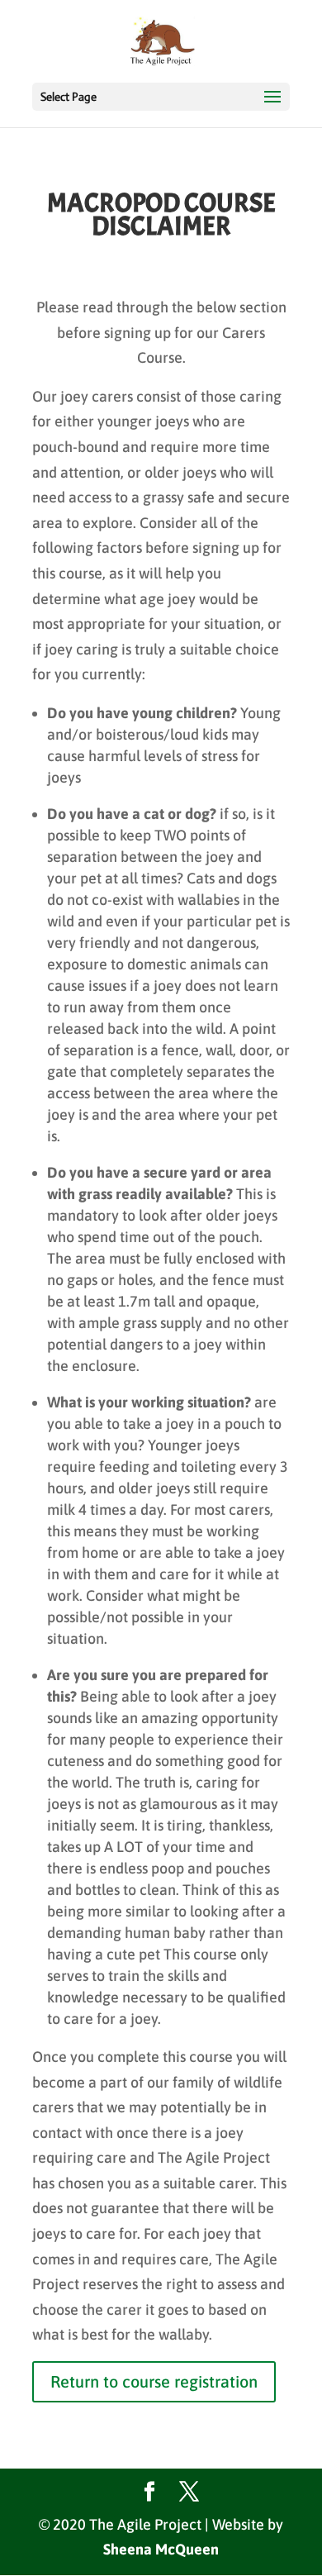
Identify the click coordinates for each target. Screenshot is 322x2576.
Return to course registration (154, 2381)
